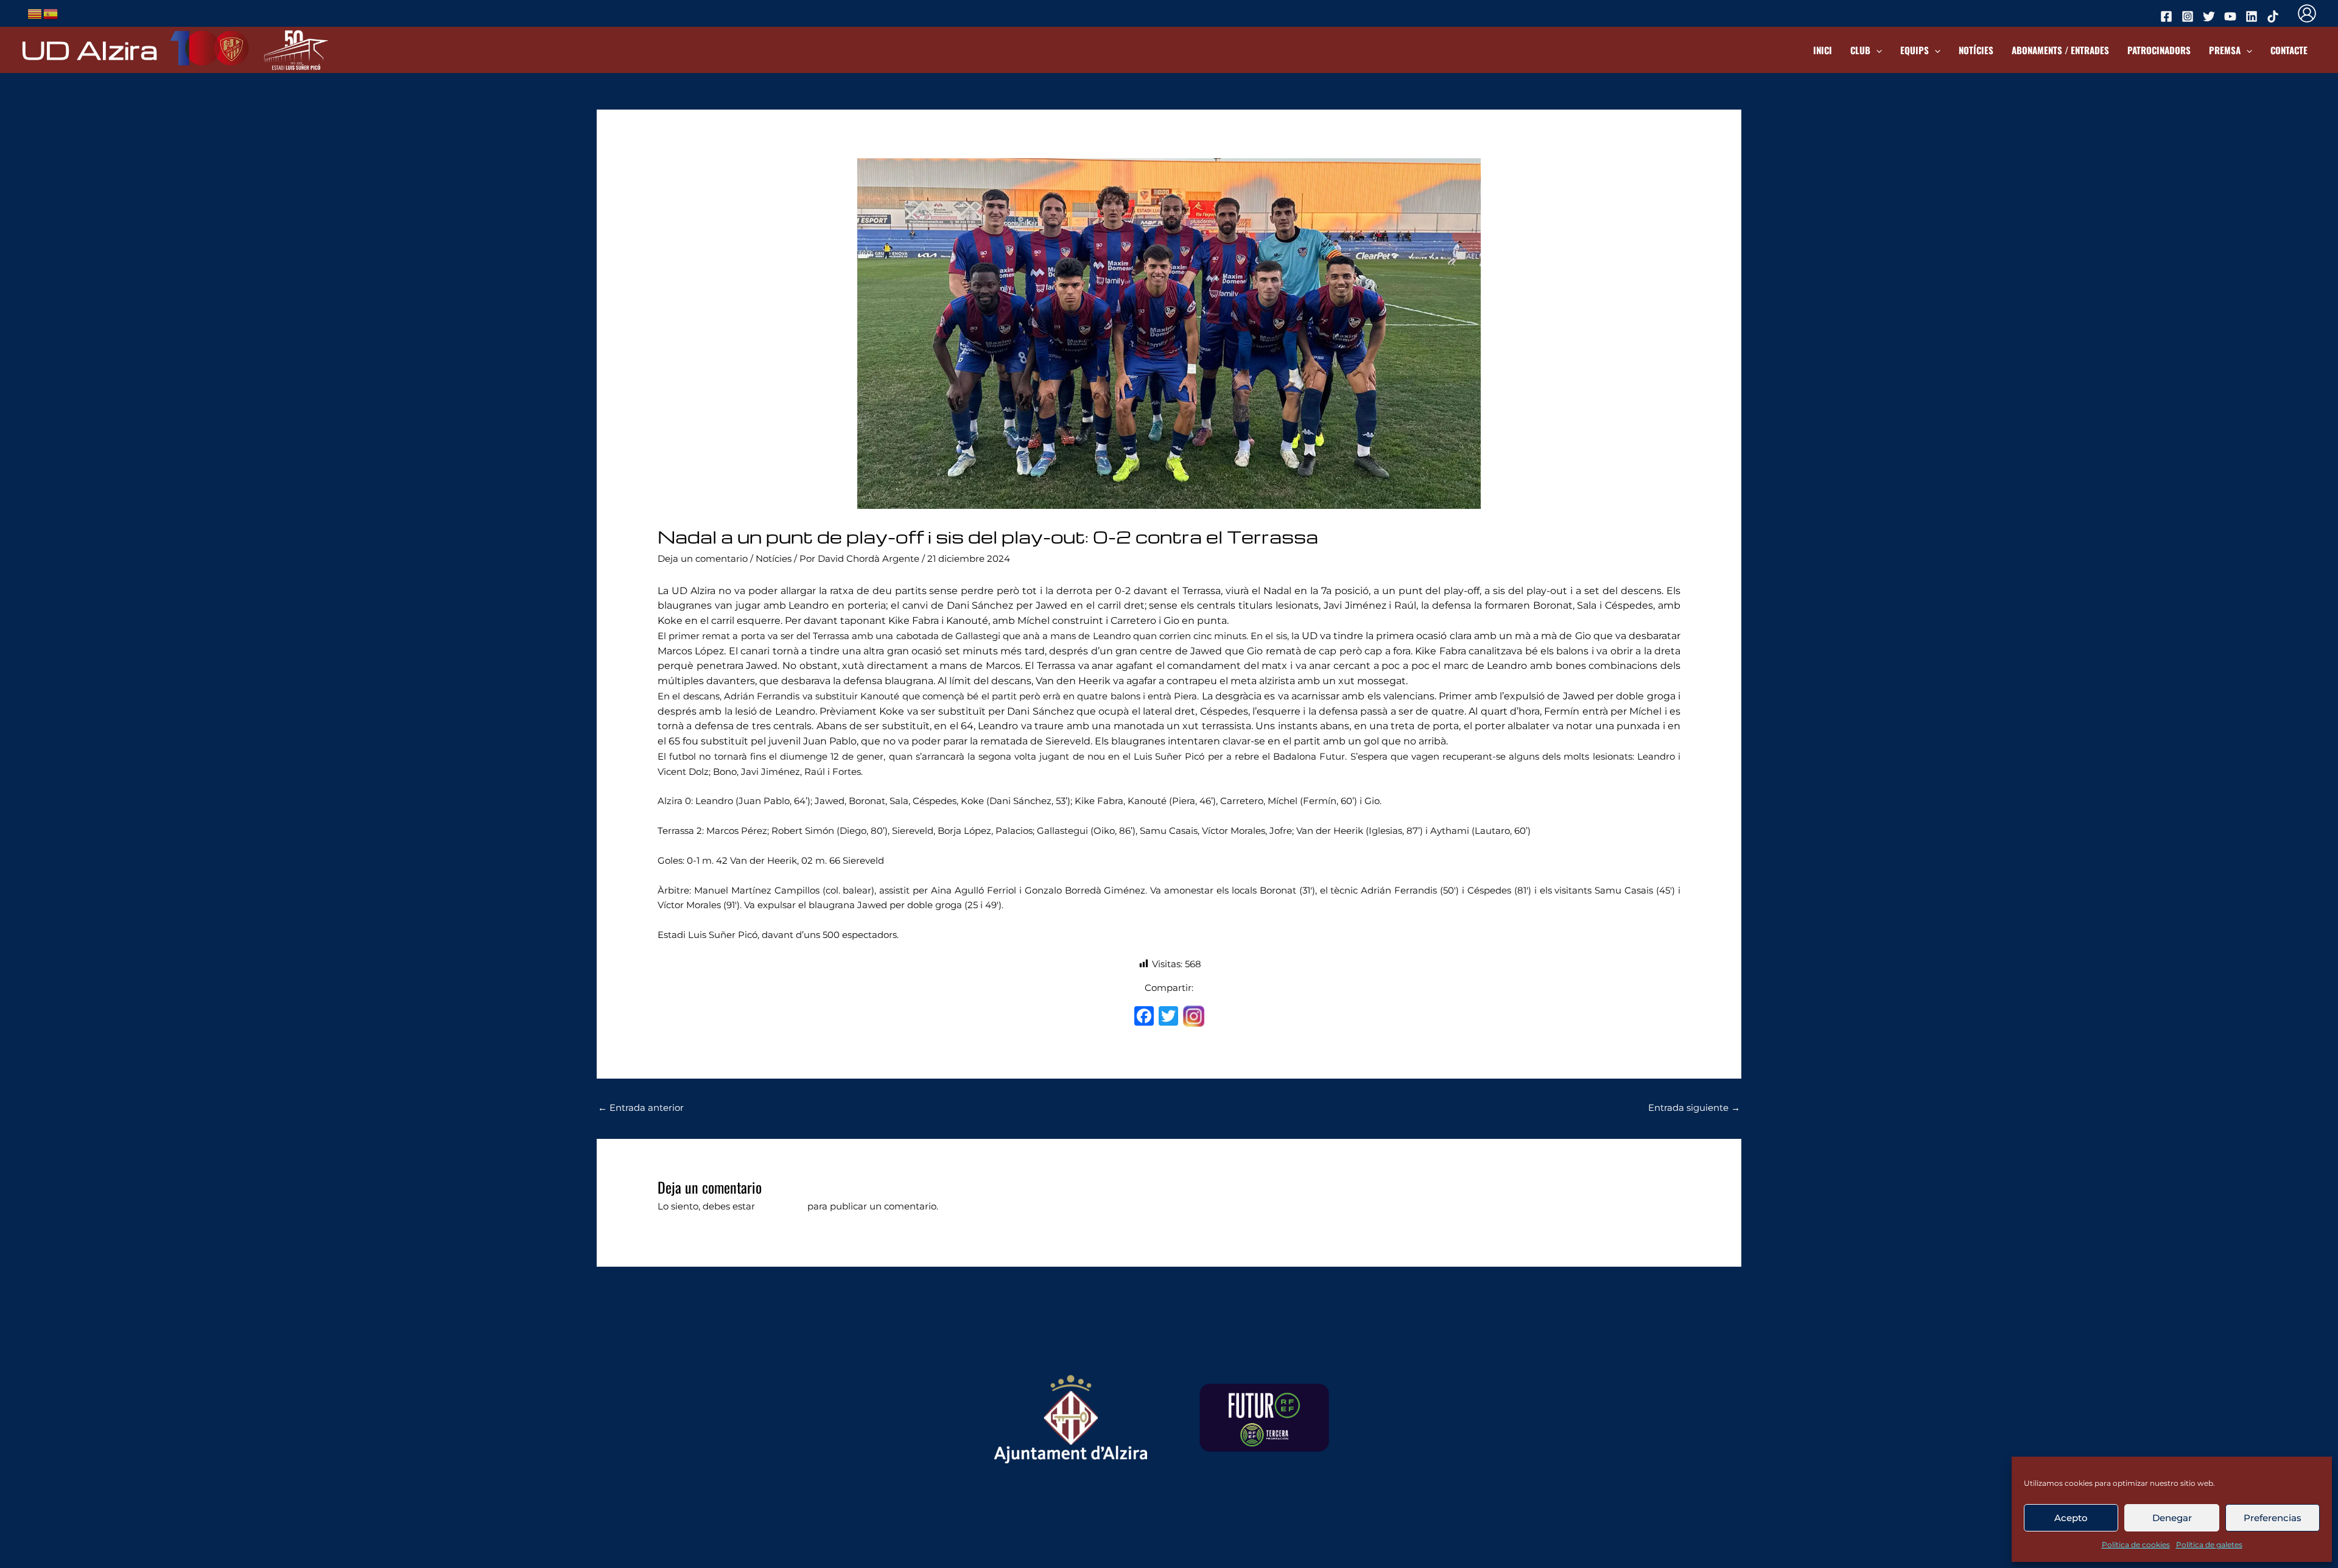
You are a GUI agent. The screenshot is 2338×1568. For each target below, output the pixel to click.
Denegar (2172, 1518)
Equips (1915, 50)
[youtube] (2232, 16)
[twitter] (2211, 16)
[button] (1876, 50)
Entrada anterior (641, 1108)
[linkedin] (2253, 16)
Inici (1823, 50)
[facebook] (2168, 16)
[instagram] (2189, 16)
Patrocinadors (2159, 50)
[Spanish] (51, 12)
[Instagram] (1194, 1018)
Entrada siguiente (1694, 1108)
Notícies (1976, 50)
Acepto (2071, 1518)
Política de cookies (2136, 1545)
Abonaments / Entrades (2060, 50)
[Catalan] (35, 12)
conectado (781, 1206)
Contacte (2289, 50)
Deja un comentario (703, 558)
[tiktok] (2275, 16)
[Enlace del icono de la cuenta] (2307, 13)
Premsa (2225, 50)
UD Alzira (90, 49)
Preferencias (2273, 1518)
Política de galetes (2209, 1545)
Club (1860, 50)
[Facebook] (1144, 1017)
